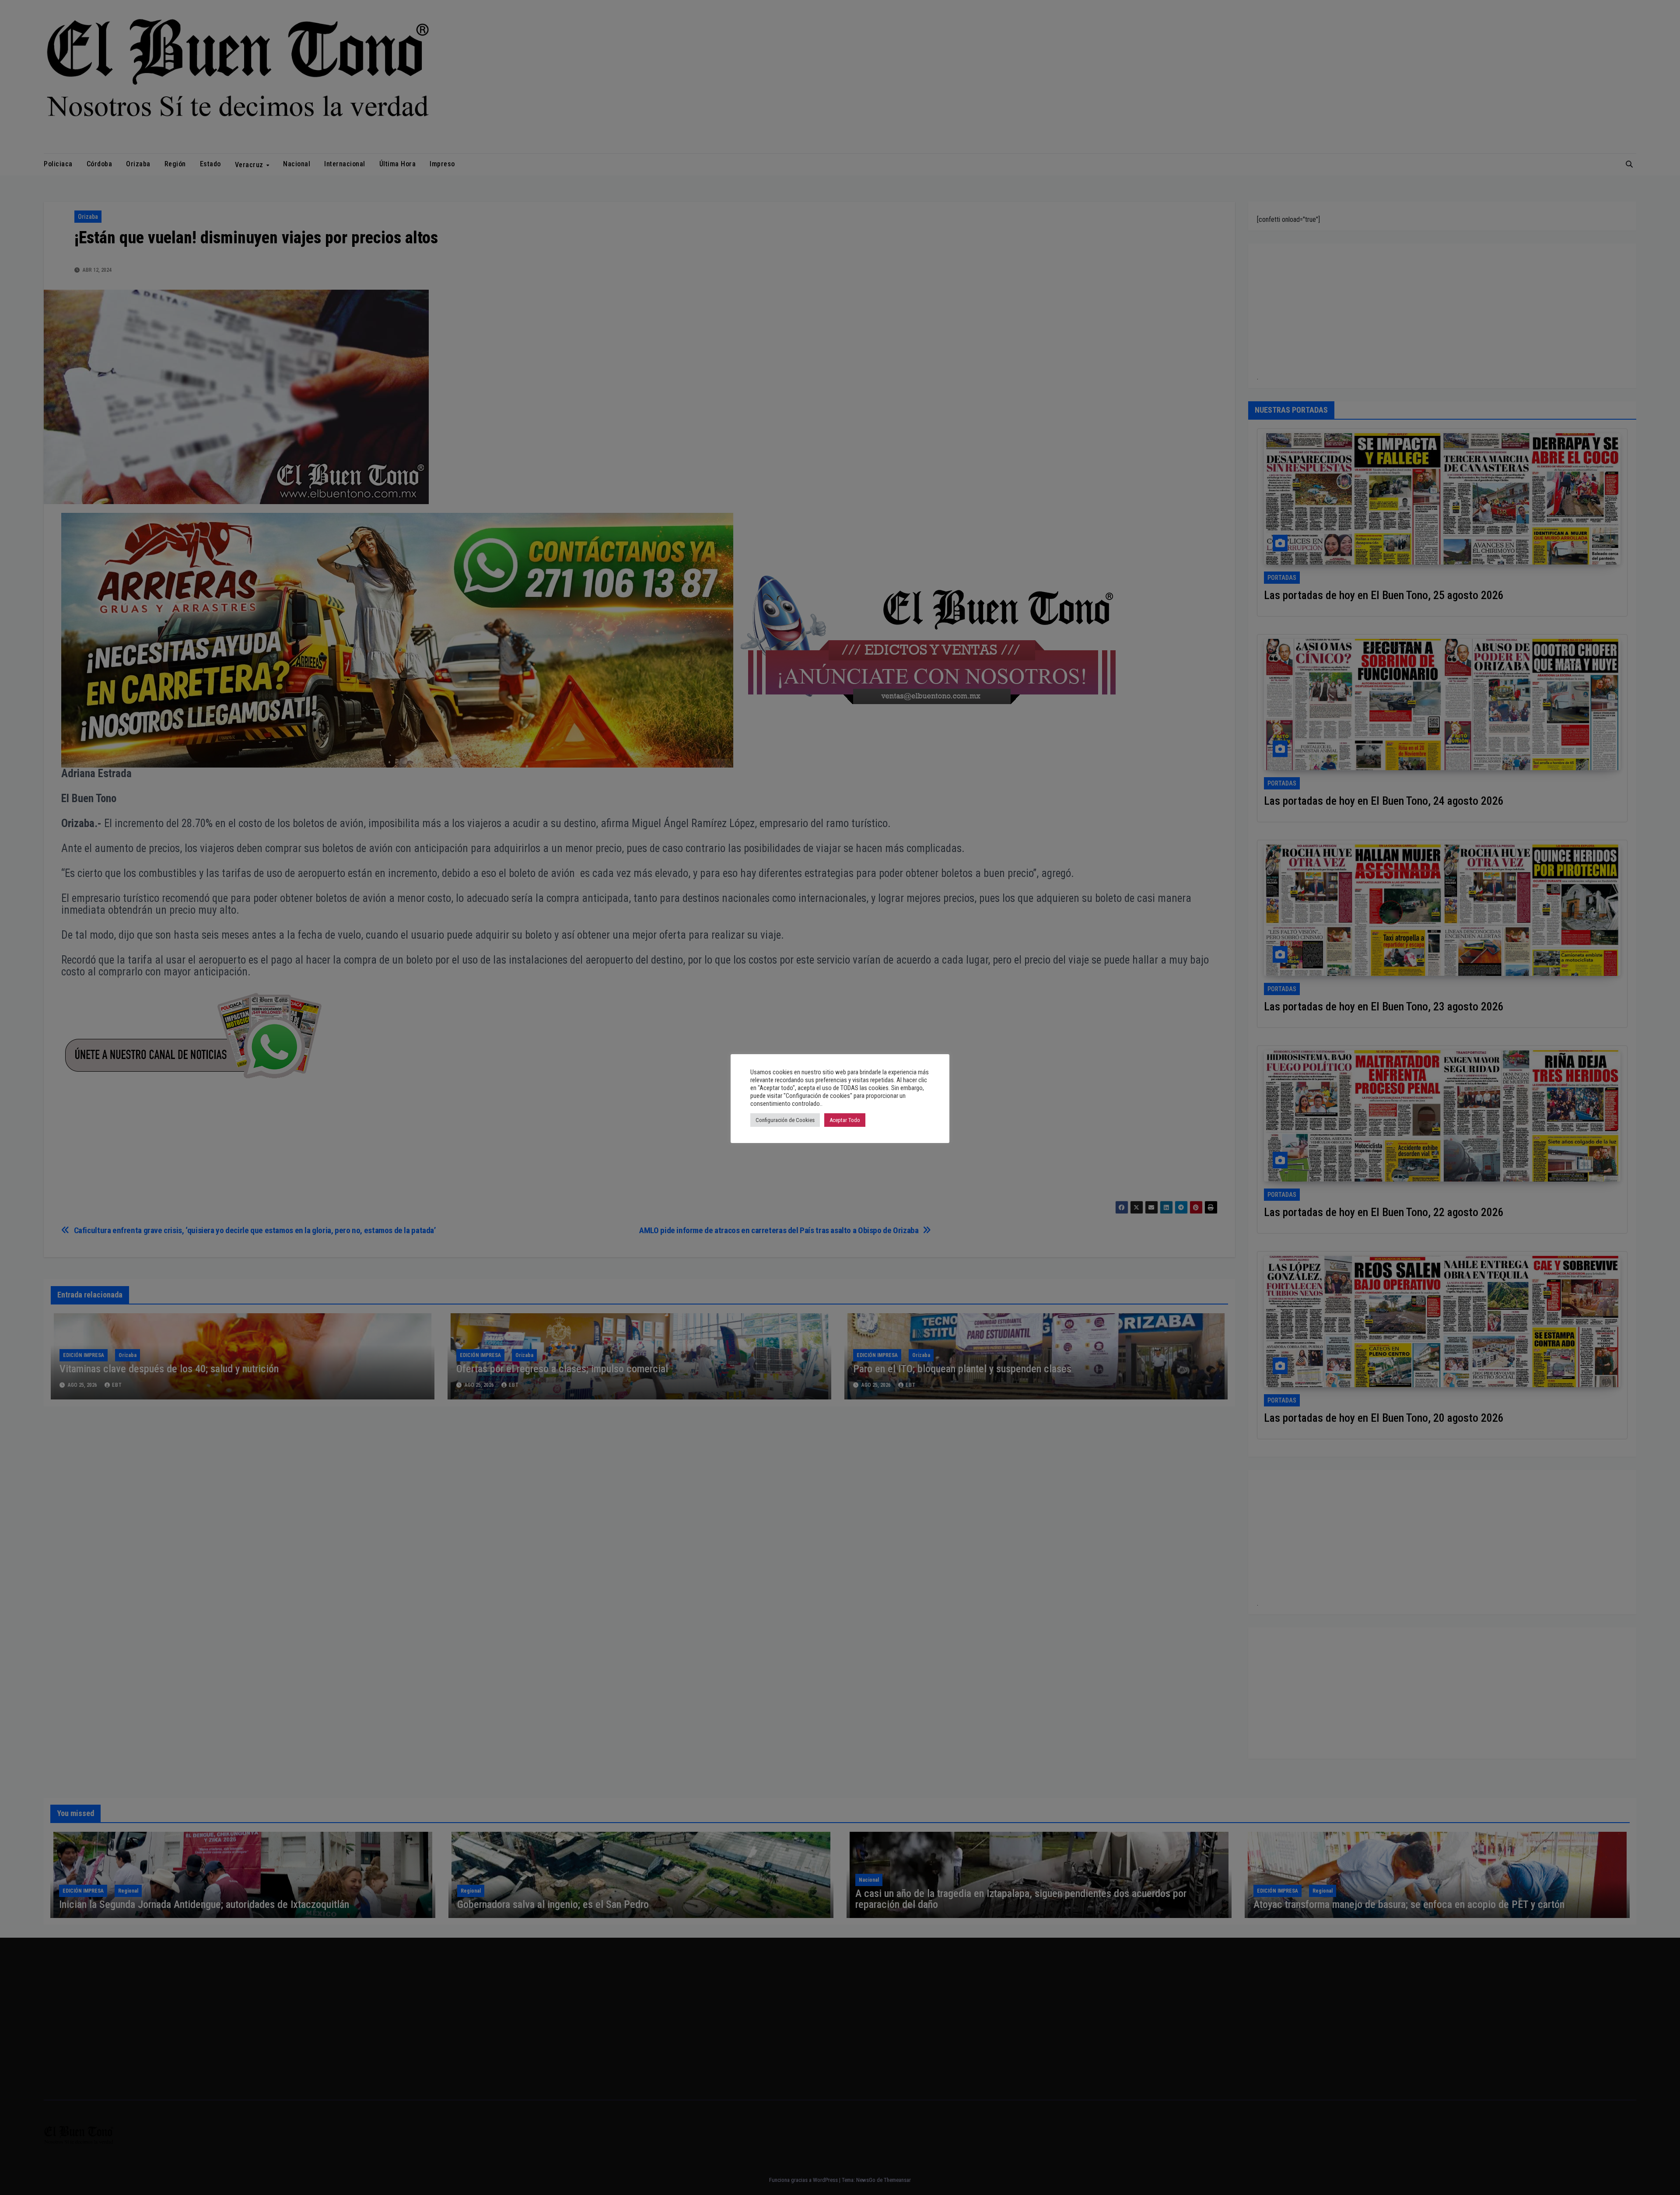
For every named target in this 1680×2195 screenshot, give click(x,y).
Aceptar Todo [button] (845, 1120)
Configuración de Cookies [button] (785, 1120)
